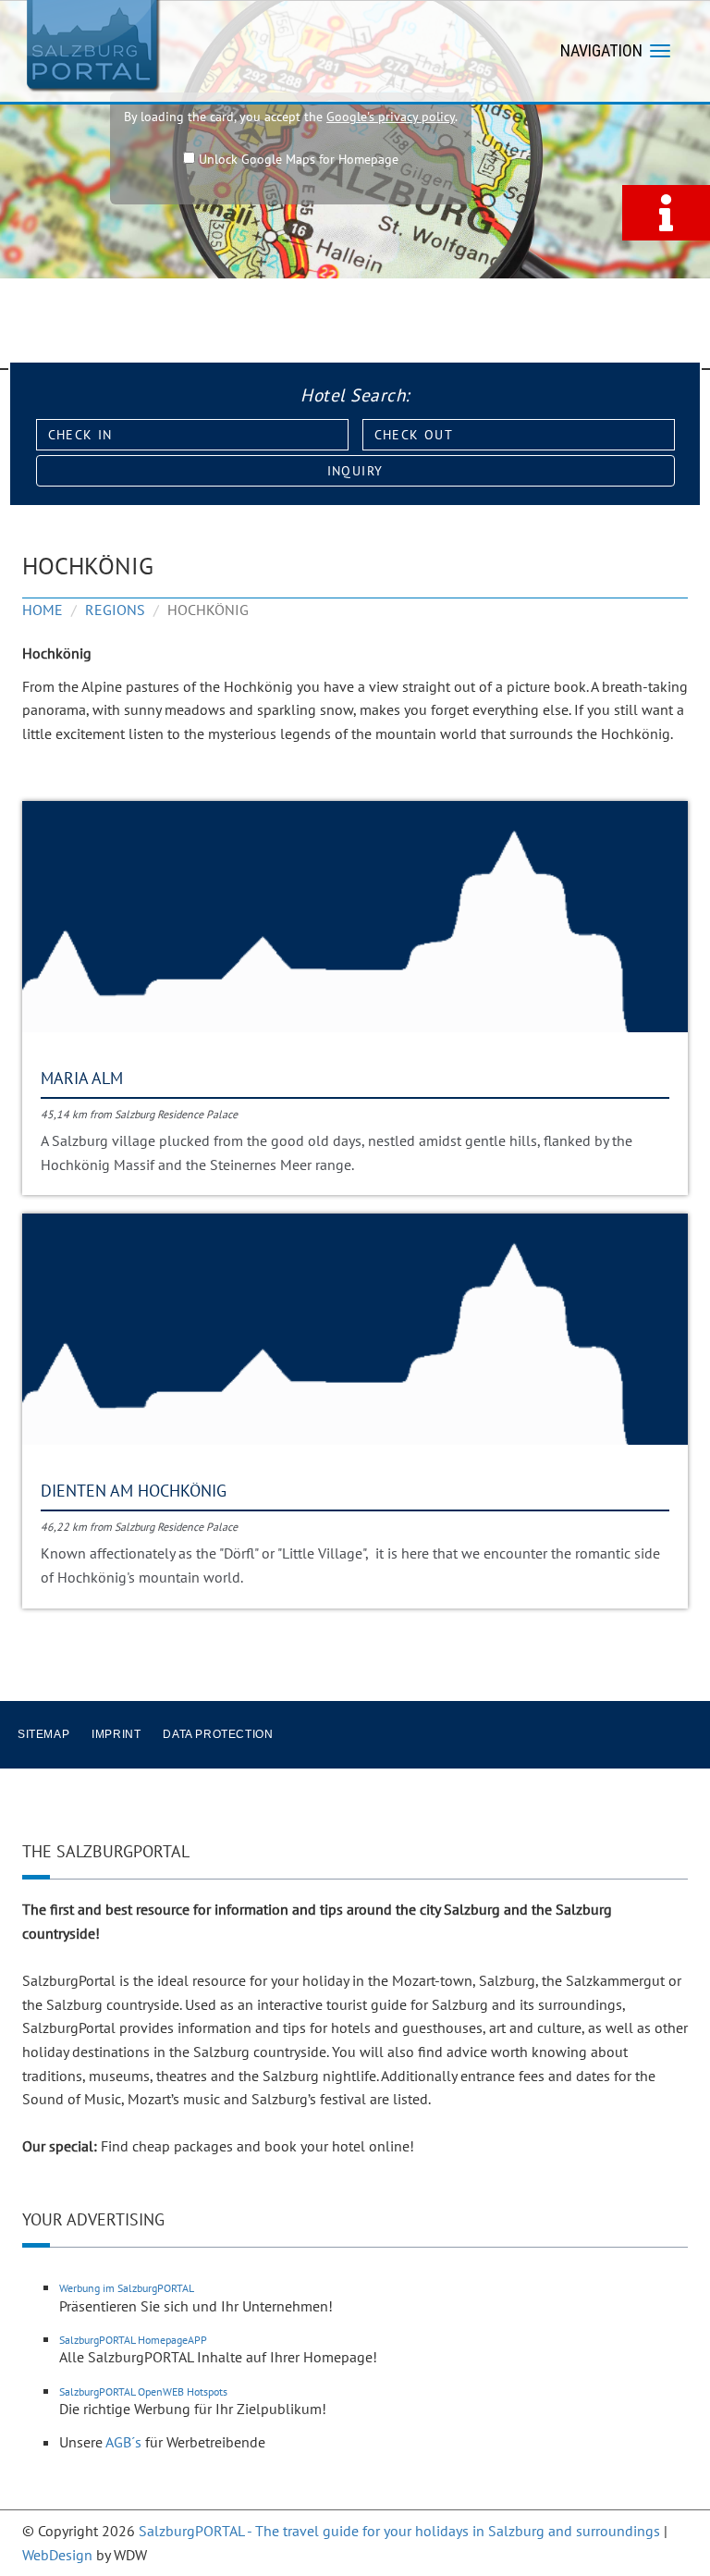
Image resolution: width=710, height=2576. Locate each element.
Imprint (116, 1734)
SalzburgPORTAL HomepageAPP (133, 2340)
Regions (115, 610)
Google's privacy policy (391, 117)
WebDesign (57, 2555)
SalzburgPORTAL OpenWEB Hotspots (143, 2391)
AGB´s (123, 2442)
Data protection (218, 1734)
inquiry (355, 471)
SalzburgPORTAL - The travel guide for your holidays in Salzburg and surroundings (399, 2531)
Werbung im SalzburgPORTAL (127, 2288)
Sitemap (43, 1734)
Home (43, 610)
